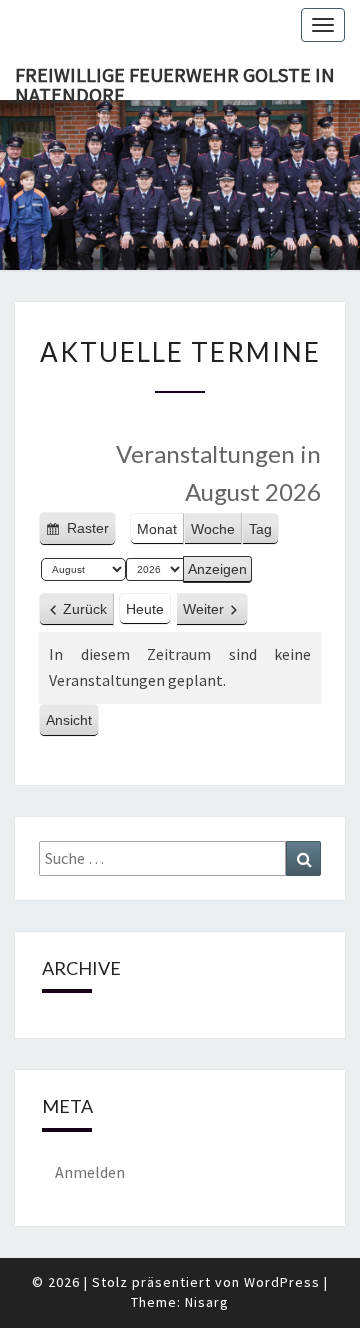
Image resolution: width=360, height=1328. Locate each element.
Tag (260, 529)
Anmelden (90, 1172)
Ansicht (72, 724)
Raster (86, 533)
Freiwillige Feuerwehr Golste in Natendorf (175, 81)
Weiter (203, 609)
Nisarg (207, 1302)
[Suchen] (303, 858)
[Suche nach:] (180, 858)
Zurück (85, 609)
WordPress (282, 1282)
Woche (213, 529)
